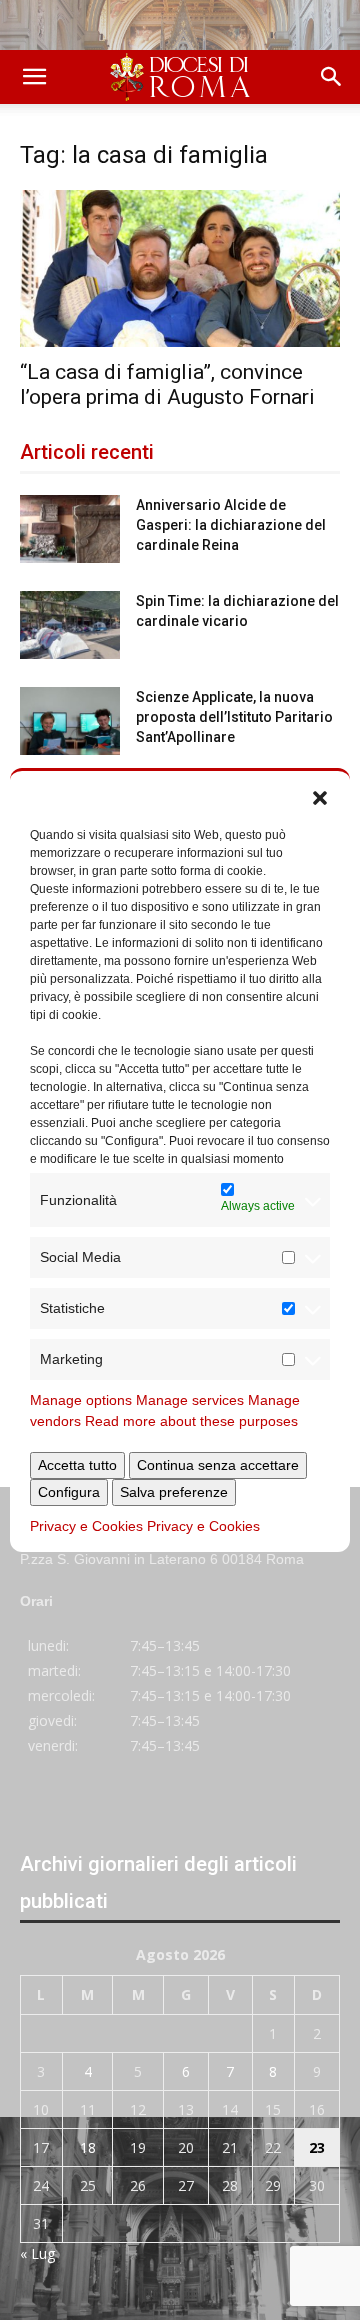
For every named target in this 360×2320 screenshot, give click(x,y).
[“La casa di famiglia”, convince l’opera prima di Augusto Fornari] (180, 268)
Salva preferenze (174, 1492)
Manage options (81, 1400)
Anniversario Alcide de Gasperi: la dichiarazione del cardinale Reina (231, 525)
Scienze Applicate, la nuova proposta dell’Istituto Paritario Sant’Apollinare (234, 717)
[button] (320, 796)
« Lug (37, 2253)
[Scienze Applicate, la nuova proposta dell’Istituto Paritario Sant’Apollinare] (70, 721)
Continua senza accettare (218, 1465)
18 (88, 2147)
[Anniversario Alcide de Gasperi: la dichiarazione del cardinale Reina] (70, 529)
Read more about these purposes (191, 1421)
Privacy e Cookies (86, 1526)
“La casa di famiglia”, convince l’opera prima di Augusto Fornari (167, 384)
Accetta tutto (77, 1465)
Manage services (190, 1400)
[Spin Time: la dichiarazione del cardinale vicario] (70, 625)
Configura (69, 1492)
